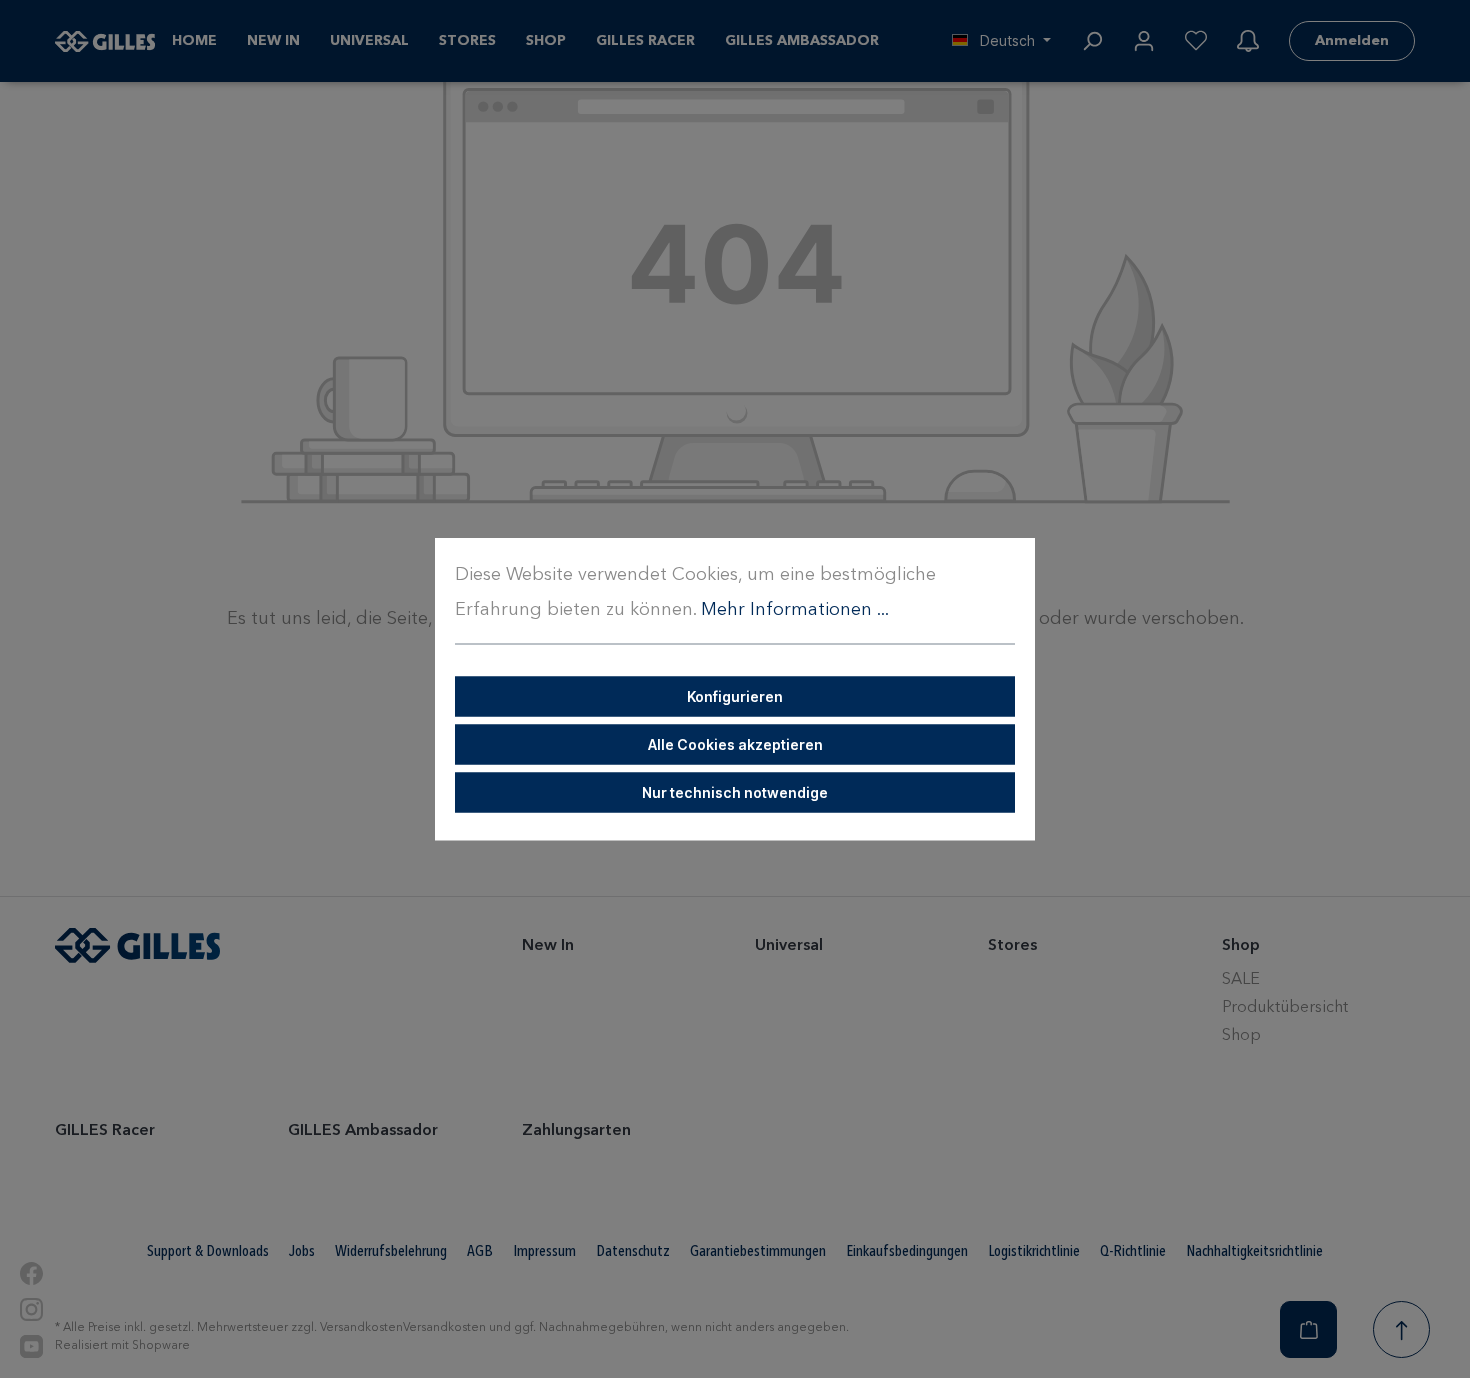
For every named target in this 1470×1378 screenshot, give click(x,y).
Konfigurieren (735, 696)
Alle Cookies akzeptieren (735, 744)
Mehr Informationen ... (795, 610)
